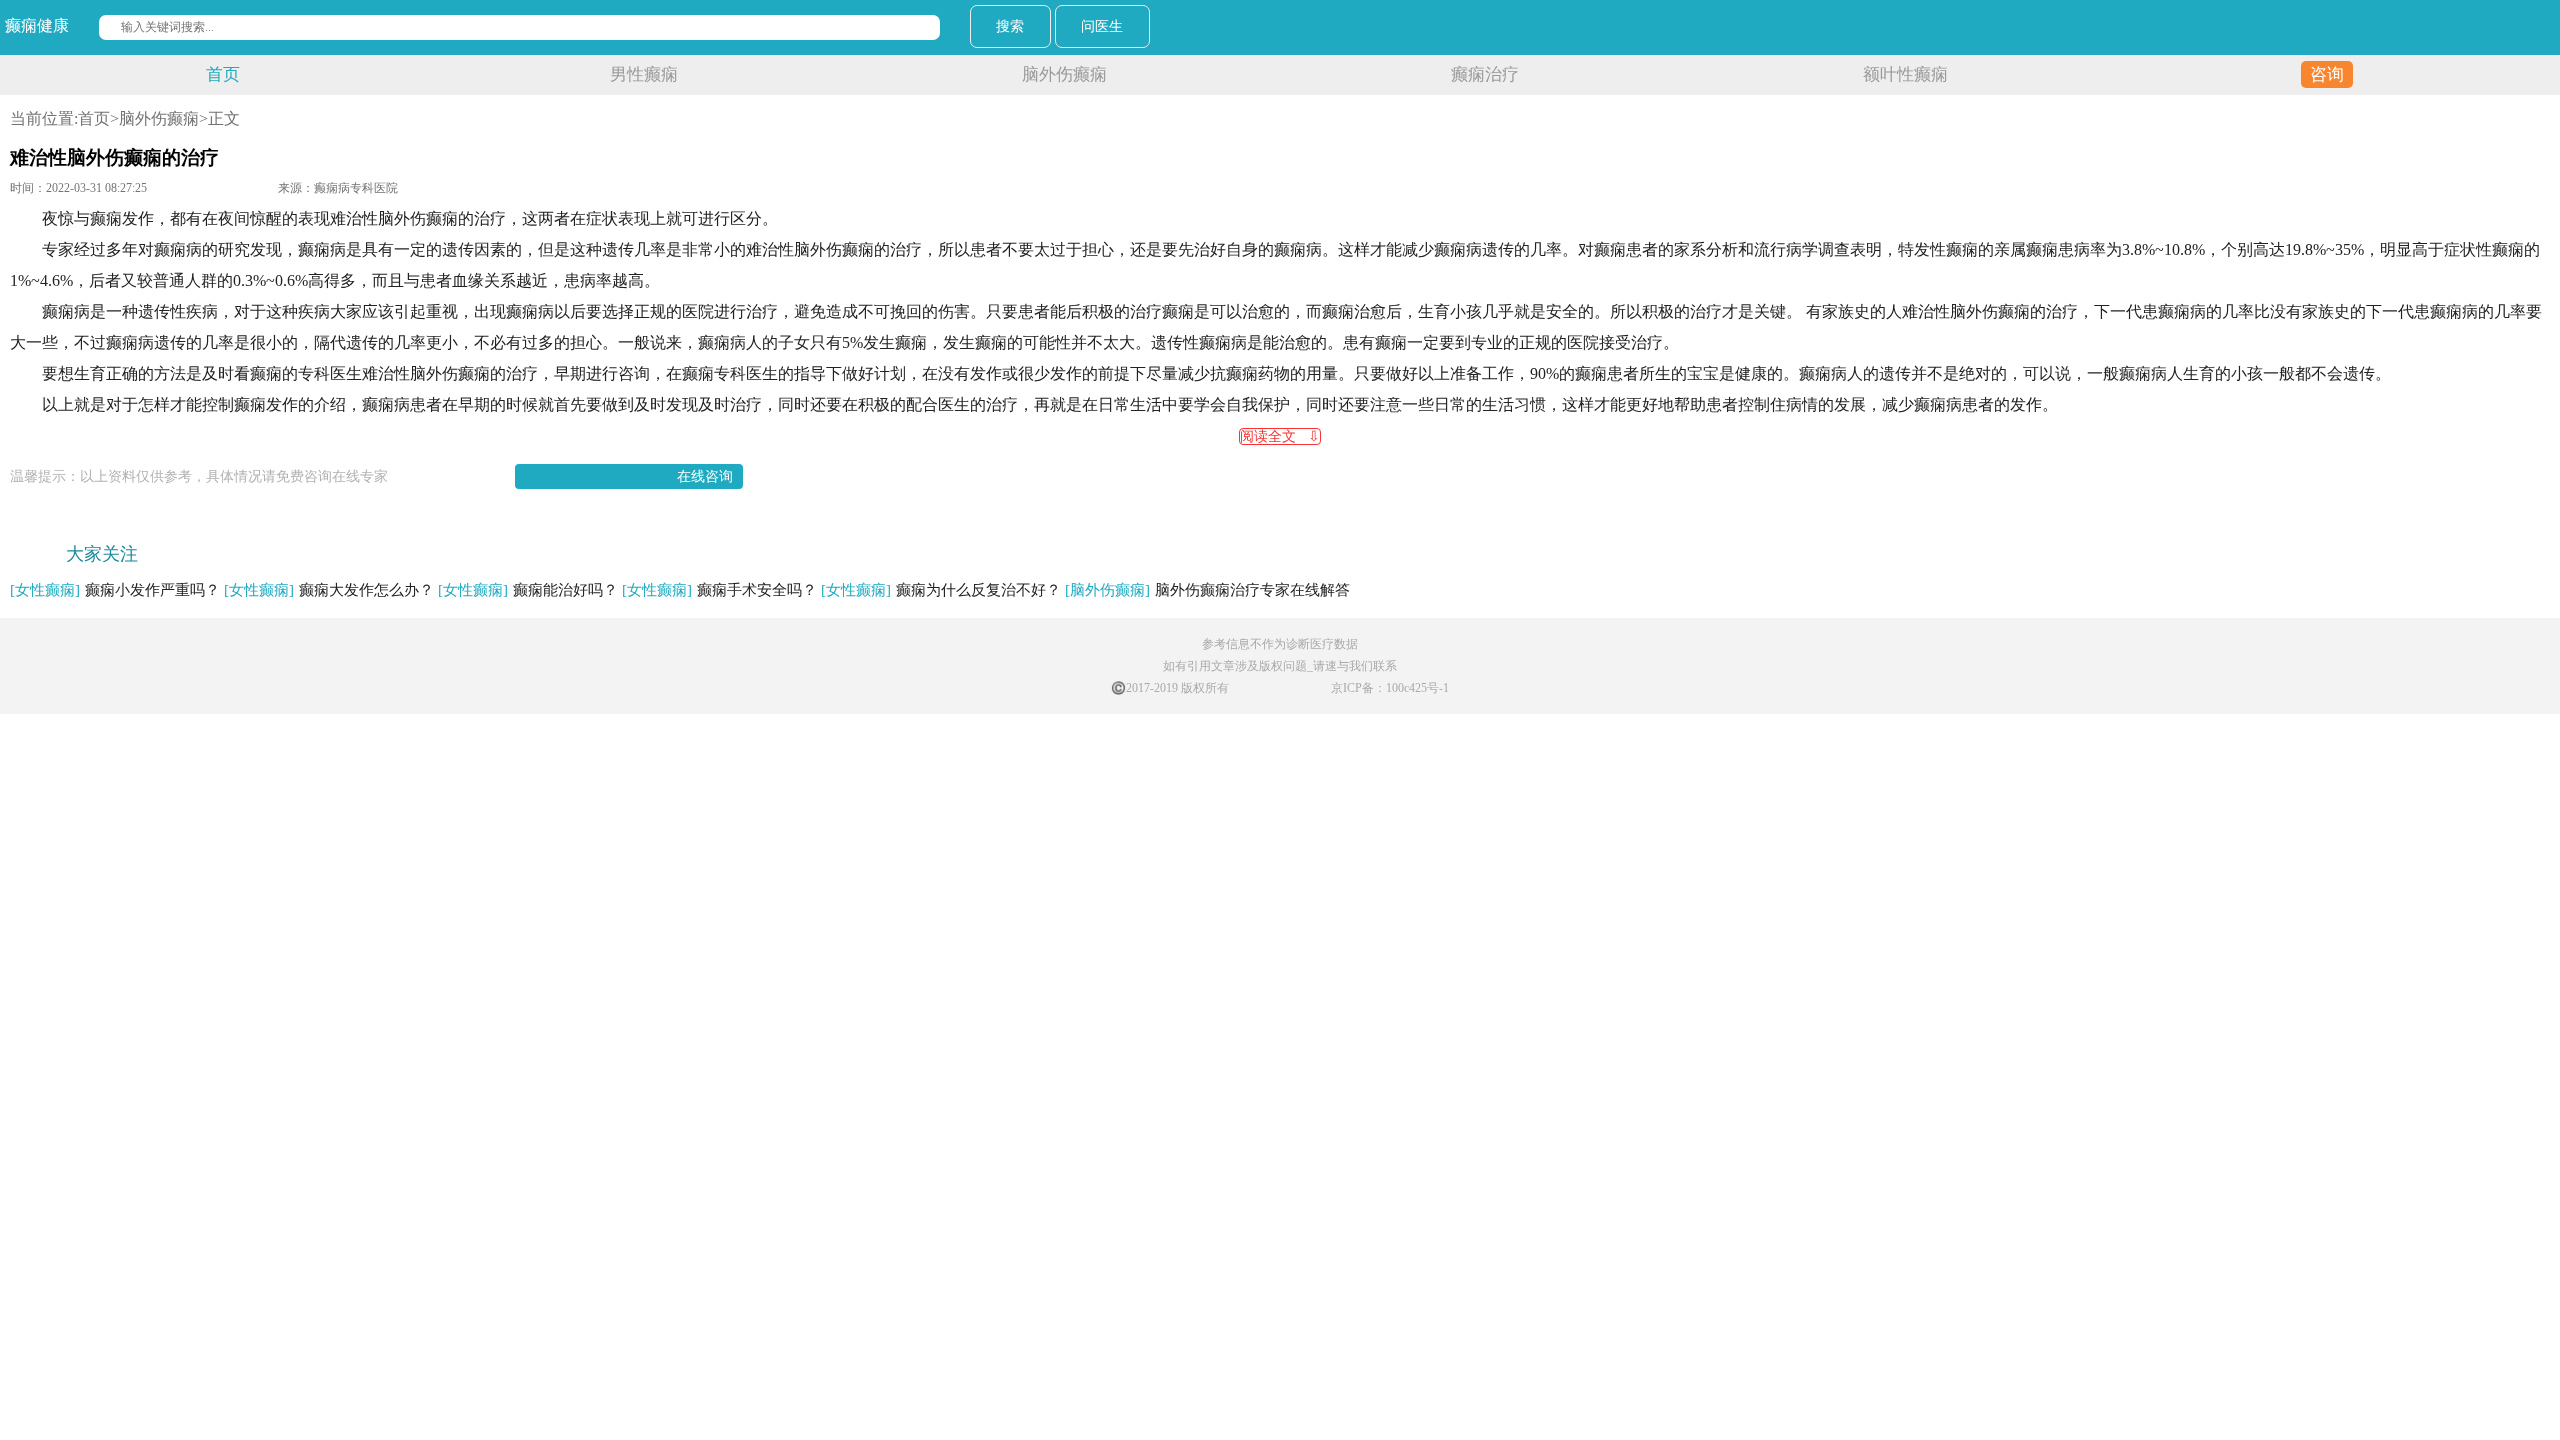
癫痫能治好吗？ (528, 590)
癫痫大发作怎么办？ (329, 590)
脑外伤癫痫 (1064, 74)
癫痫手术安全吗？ (719, 590)
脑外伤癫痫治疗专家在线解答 (1207, 590)
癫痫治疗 (1485, 74)
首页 (223, 74)
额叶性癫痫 (1905, 74)
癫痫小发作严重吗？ (115, 590)
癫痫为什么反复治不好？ (941, 590)
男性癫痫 (644, 74)
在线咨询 (705, 476)
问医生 (1102, 26)
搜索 (1010, 26)
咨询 (2327, 74)
